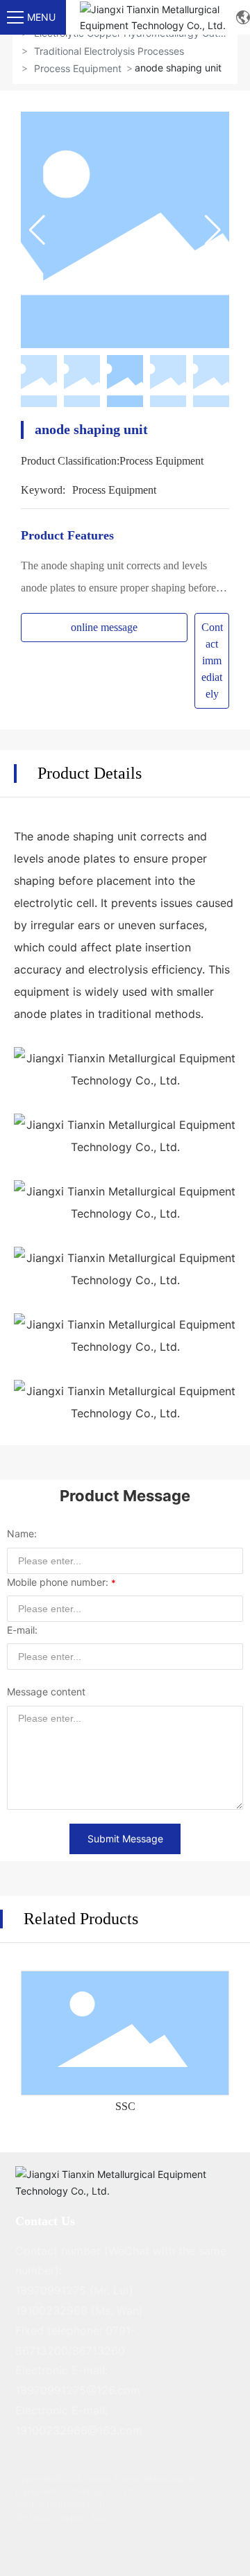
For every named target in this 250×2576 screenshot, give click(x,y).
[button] (213, 230)
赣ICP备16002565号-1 (59, 2504)
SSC (125, 2106)
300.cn (105, 2517)
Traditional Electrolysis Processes (109, 51)
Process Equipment (78, 68)
